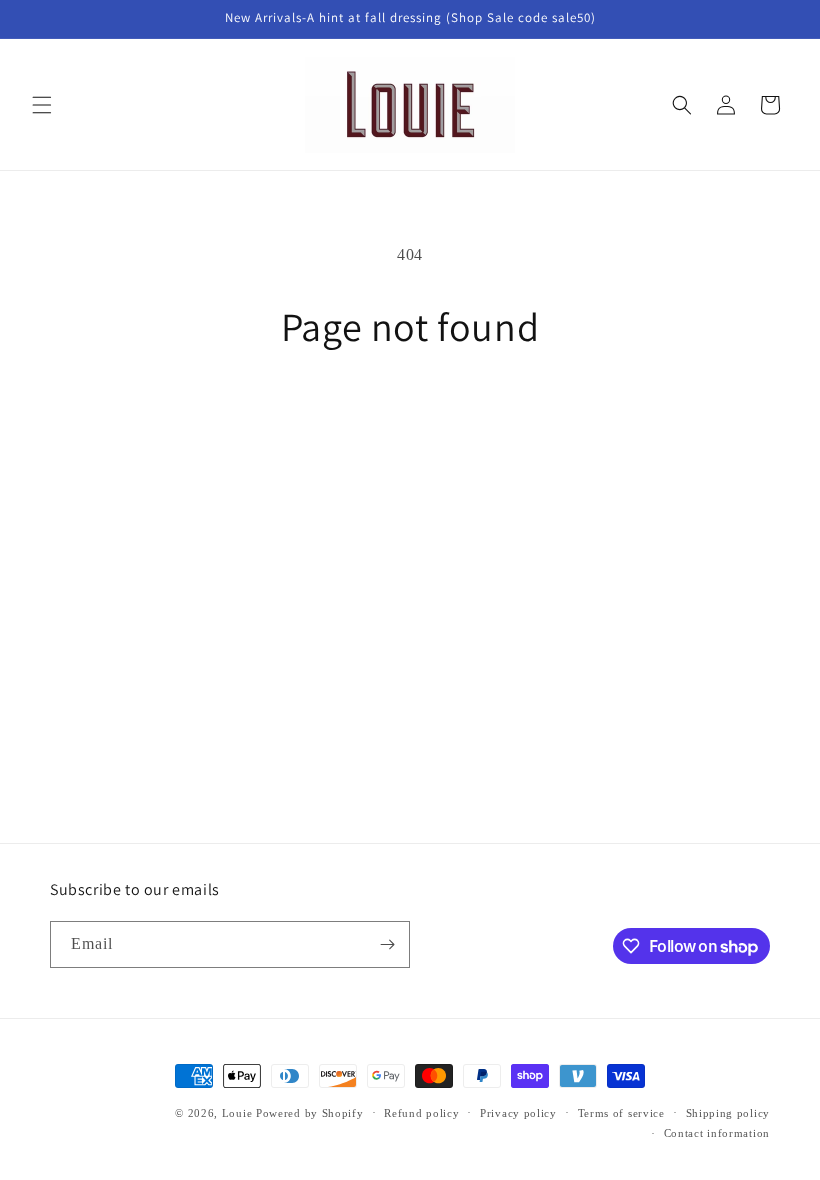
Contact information (717, 1133)
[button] (42, 105)
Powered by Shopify (310, 1113)
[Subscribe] (387, 944)
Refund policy (421, 1113)
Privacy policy (518, 1113)
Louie (237, 1113)
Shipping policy (728, 1113)
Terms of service (621, 1113)
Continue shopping (410, 415)
